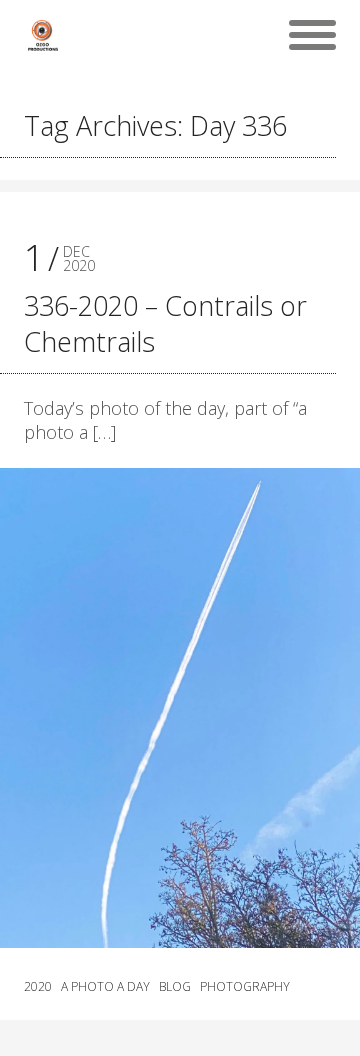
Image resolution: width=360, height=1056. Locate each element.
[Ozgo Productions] (42, 35)
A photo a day (105, 987)
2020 (38, 987)
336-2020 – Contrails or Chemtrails (165, 323)
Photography (245, 987)
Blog (175, 987)
